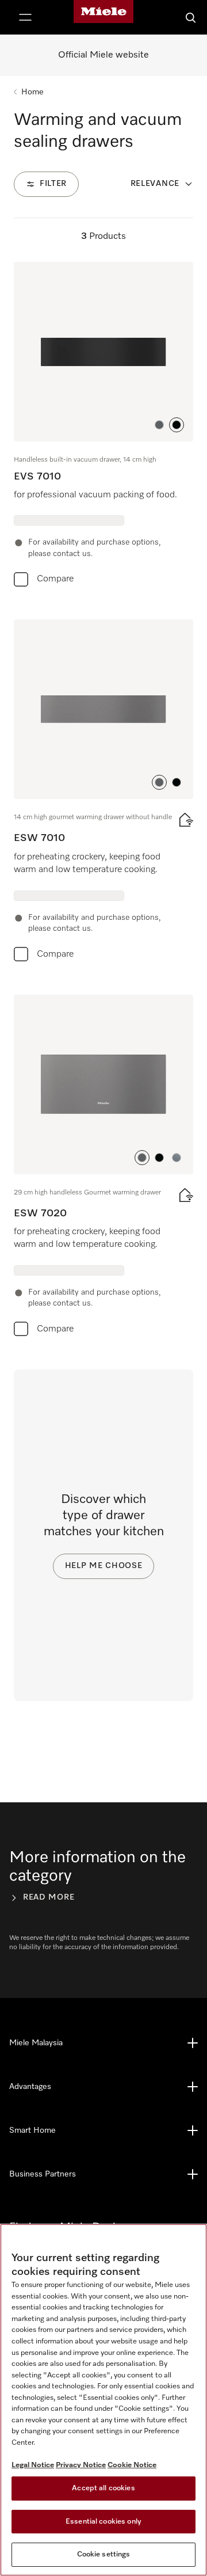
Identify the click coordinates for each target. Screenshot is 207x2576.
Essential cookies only (103, 2522)
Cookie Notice (132, 2465)
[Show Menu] (25, 17)
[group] (103, 427)
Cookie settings (104, 2554)
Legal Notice (33, 2465)
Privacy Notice (81, 2465)
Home (32, 92)
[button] (159, 425)
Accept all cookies (103, 2488)
